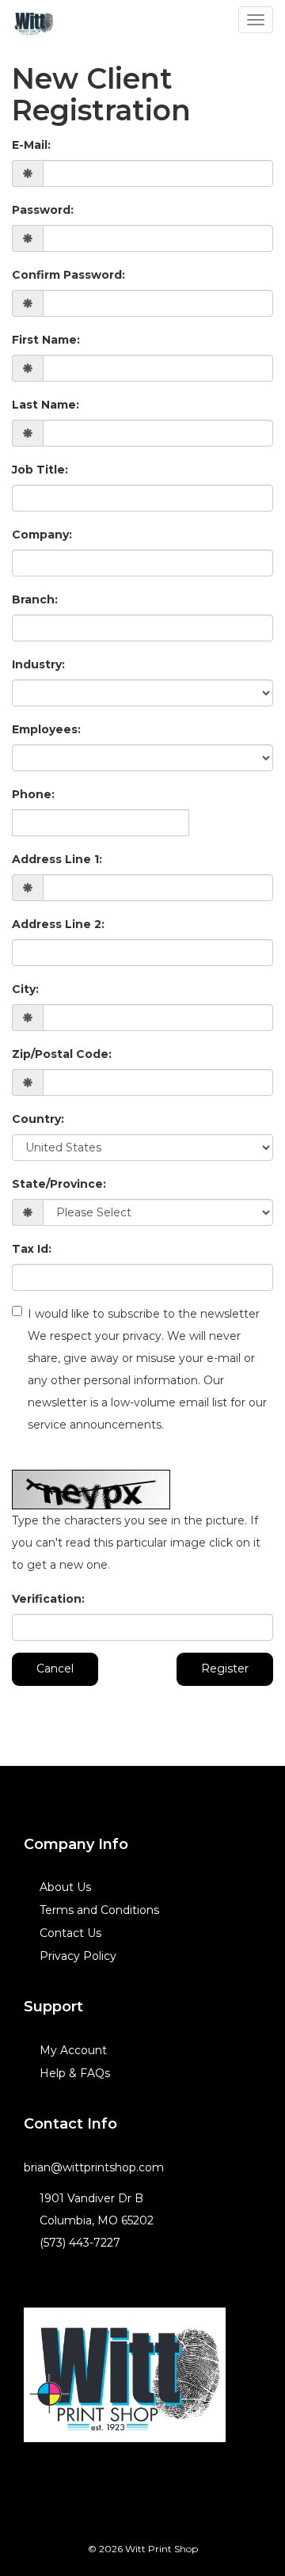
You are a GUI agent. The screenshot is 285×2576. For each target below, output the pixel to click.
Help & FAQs (75, 2073)
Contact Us (70, 1933)
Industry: (38, 664)
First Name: (46, 340)
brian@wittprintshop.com (94, 2167)
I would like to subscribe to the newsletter (147, 1369)
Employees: (46, 729)
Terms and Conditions (99, 1910)
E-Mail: (31, 145)
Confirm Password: (68, 275)
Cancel (55, 1669)
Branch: (35, 599)
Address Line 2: (58, 924)
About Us (65, 1887)
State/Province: (59, 1184)
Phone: (33, 794)
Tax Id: (32, 1249)
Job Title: (40, 470)
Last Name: (46, 405)
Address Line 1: (57, 859)
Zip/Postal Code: (62, 1054)
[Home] (125, 2375)
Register (225, 1669)
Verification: (48, 1599)
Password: (43, 210)
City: (25, 989)
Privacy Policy (78, 1956)
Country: (38, 1119)
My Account (73, 2050)
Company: (42, 535)
